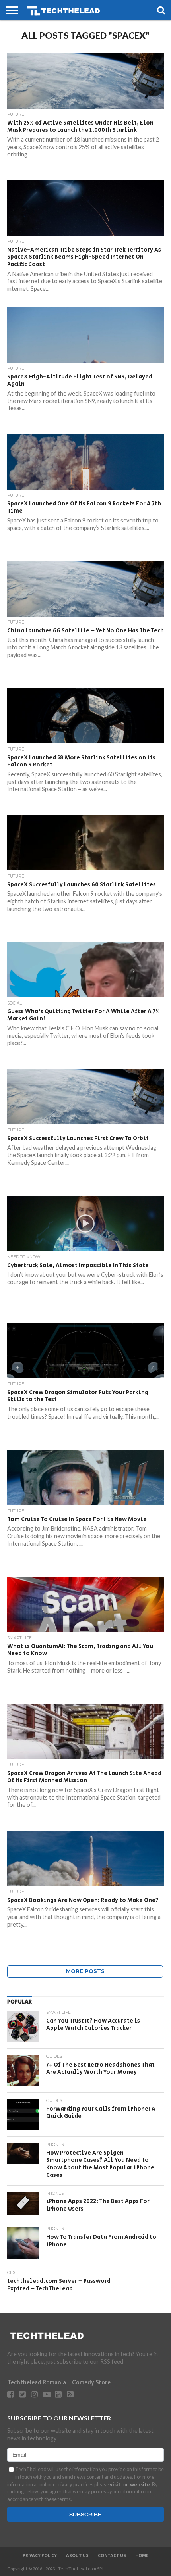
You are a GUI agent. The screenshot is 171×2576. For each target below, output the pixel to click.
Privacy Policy (40, 2556)
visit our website (130, 2484)
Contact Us (112, 2556)
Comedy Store (91, 2382)
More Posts (85, 1971)
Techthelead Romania (37, 2382)
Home (142, 2556)
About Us (77, 2556)
